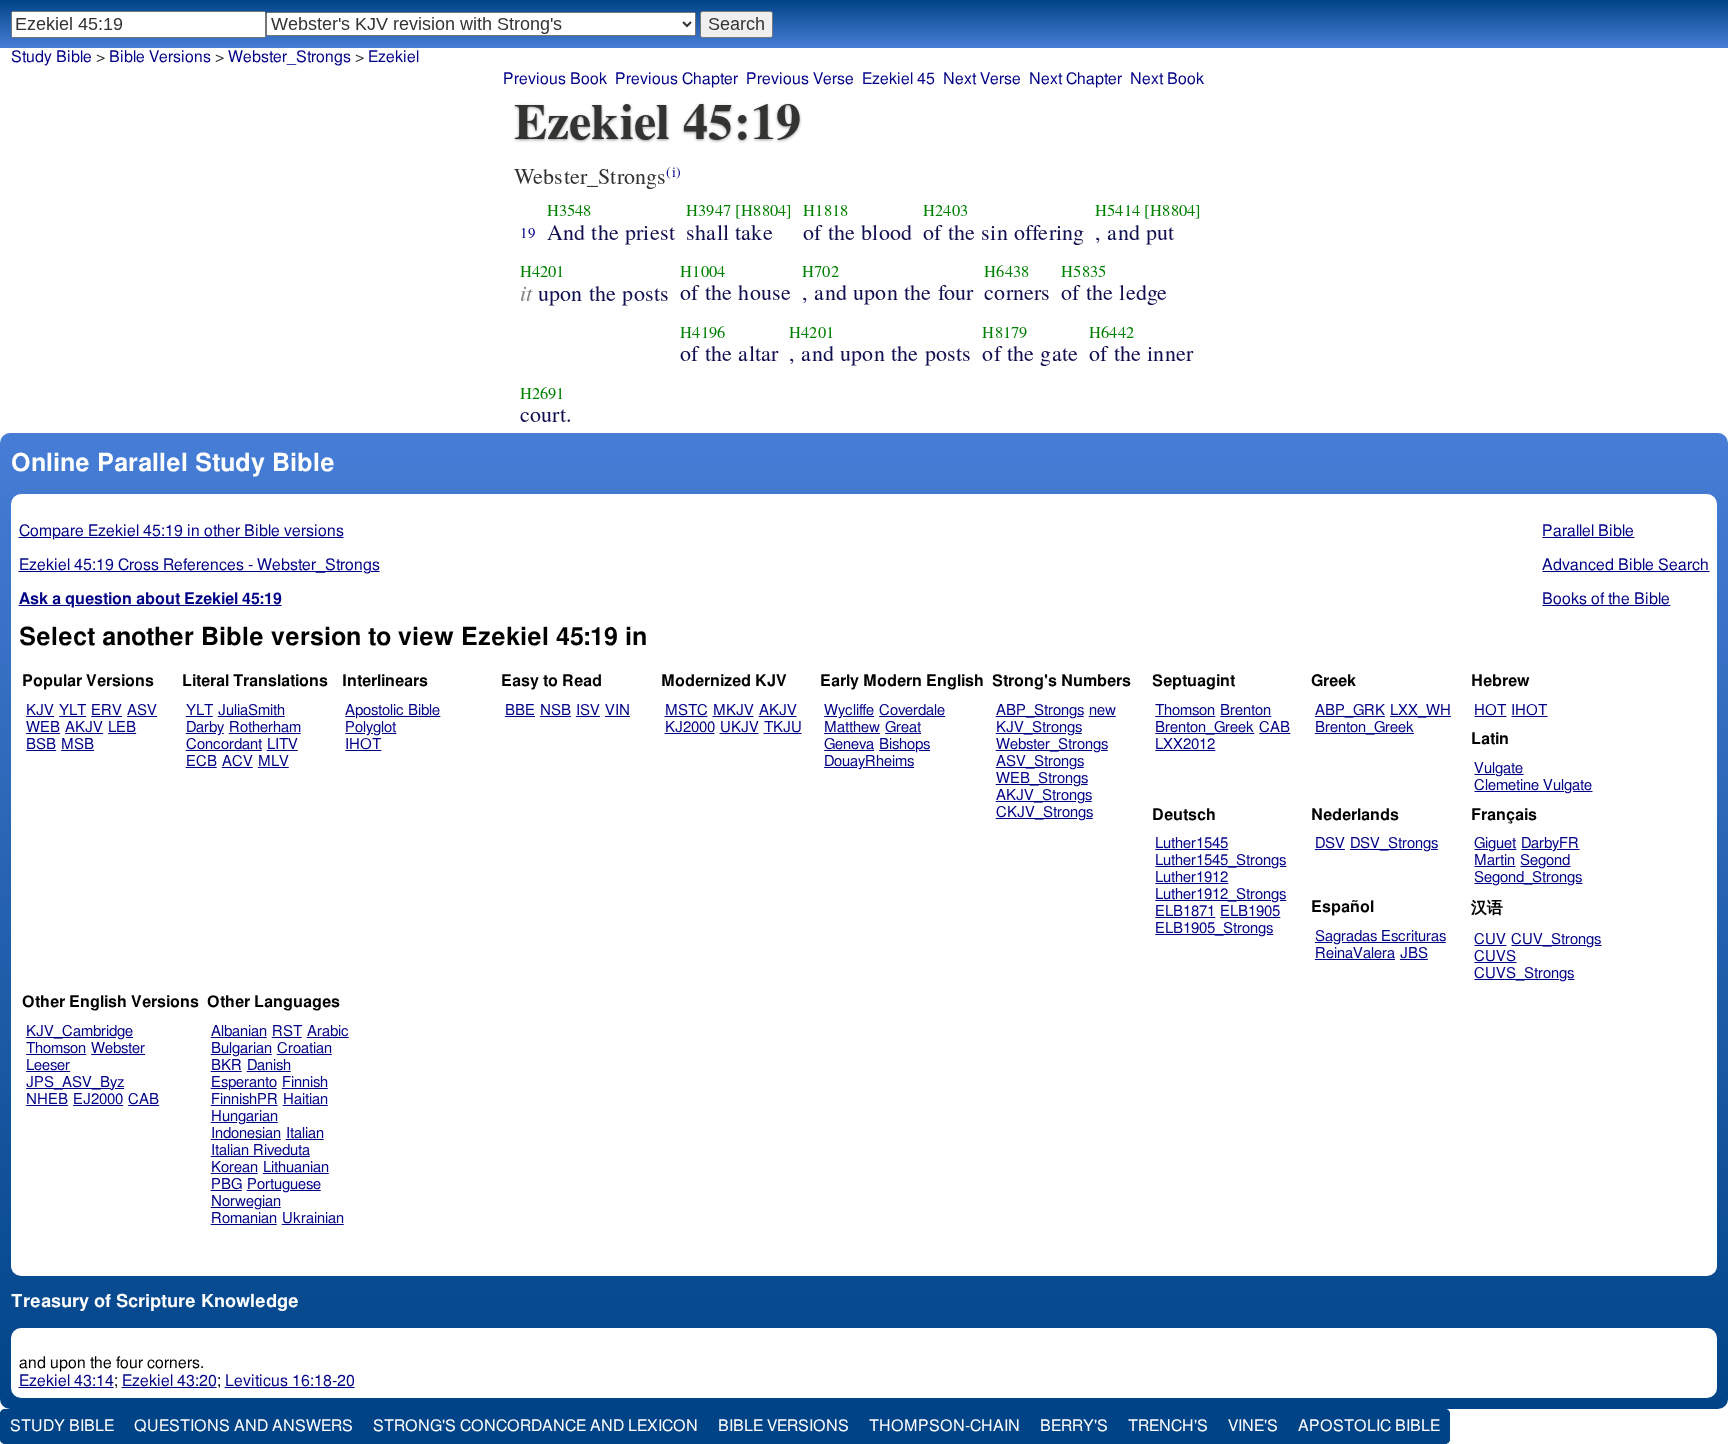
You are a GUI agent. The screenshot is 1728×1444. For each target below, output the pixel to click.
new (1102, 710)
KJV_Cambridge (79, 1031)
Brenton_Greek (1204, 727)
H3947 (708, 210)
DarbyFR (1550, 843)
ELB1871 (1185, 911)
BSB (41, 744)
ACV (237, 761)
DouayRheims (869, 761)
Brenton (1245, 710)
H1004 (702, 271)
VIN (617, 710)
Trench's (1168, 1426)
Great (903, 727)
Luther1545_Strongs (1220, 860)
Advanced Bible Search (1625, 565)
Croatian (304, 1048)
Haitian (305, 1099)
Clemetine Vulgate (1533, 785)
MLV (273, 761)
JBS (1414, 953)
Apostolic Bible (1369, 1426)
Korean (234, 1167)
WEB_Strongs (1042, 778)
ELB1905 (1250, 911)
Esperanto (244, 1082)
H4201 (542, 271)
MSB (77, 744)
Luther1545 (1191, 843)
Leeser (48, 1065)
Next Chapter (1075, 79)
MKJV (733, 710)
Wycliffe (849, 710)
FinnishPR (244, 1099)
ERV (106, 710)
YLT (72, 710)
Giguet (1495, 843)
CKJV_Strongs (1044, 812)
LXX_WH (1420, 710)
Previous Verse (800, 79)
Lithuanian (296, 1167)
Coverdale (912, 710)
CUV (1490, 939)
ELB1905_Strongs (1214, 928)
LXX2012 (1185, 744)
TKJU (783, 727)
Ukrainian (313, 1218)
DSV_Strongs (1394, 843)
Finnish (305, 1082)
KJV (40, 710)
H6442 (1111, 332)
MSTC (686, 710)
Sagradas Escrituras (1380, 936)
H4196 (702, 332)
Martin (1494, 860)
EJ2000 (98, 1099)
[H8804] (763, 210)
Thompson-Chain (944, 1426)
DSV (1330, 843)
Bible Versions (160, 57)
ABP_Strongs (1040, 710)
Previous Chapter (676, 79)
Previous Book (555, 79)
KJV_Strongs (1039, 727)
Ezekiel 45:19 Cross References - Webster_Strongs (199, 565)
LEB (122, 727)
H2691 (542, 393)
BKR (226, 1065)
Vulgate (1498, 768)
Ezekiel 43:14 (66, 1381)
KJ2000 (690, 727)
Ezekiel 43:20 (169, 1381)
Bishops (904, 744)
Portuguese (284, 1184)
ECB (201, 761)
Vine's (1253, 1426)
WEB (43, 727)
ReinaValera (1355, 953)
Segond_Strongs (1528, 877)
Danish (269, 1065)
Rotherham (265, 727)
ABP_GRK (1350, 710)
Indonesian (246, 1133)
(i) (673, 171)
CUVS (1495, 956)
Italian (305, 1133)
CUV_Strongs (1556, 939)
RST (287, 1031)
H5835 (1083, 271)
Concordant (224, 744)
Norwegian (246, 1201)
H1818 (825, 210)
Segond (1545, 860)
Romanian (244, 1218)
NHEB (47, 1099)
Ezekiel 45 (898, 79)
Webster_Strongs (289, 57)
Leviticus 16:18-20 (290, 1381)
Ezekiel (393, 57)
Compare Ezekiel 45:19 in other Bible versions (181, 531)
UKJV (739, 727)
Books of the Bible (1606, 599)
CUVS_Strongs (1524, 973)
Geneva (849, 744)
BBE (520, 710)
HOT (1490, 710)
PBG (226, 1184)
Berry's (1074, 1426)
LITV (282, 744)
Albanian (239, 1031)
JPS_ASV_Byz (75, 1082)
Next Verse (982, 79)
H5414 (1117, 210)
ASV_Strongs (1040, 761)
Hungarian (244, 1116)
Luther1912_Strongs (1220, 894)
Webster (118, 1048)
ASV (142, 710)
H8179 (1004, 332)
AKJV (84, 727)
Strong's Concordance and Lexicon (535, 1426)
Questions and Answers (243, 1426)
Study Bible (51, 57)
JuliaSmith (251, 710)
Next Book (1167, 79)
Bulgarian (241, 1048)
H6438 (1006, 271)
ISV (588, 710)
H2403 (945, 210)
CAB (1274, 727)
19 (528, 232)
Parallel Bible (1588, 531)
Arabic (328, 1031)
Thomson (1185, 710)
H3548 (569, 210)
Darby (205, 727)
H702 (820, 271)
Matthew (852, 727)
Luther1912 (1191, 877)
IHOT (363, 744)
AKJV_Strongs (1044, 795)
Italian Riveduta (260, 1150)
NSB (555, 710)
